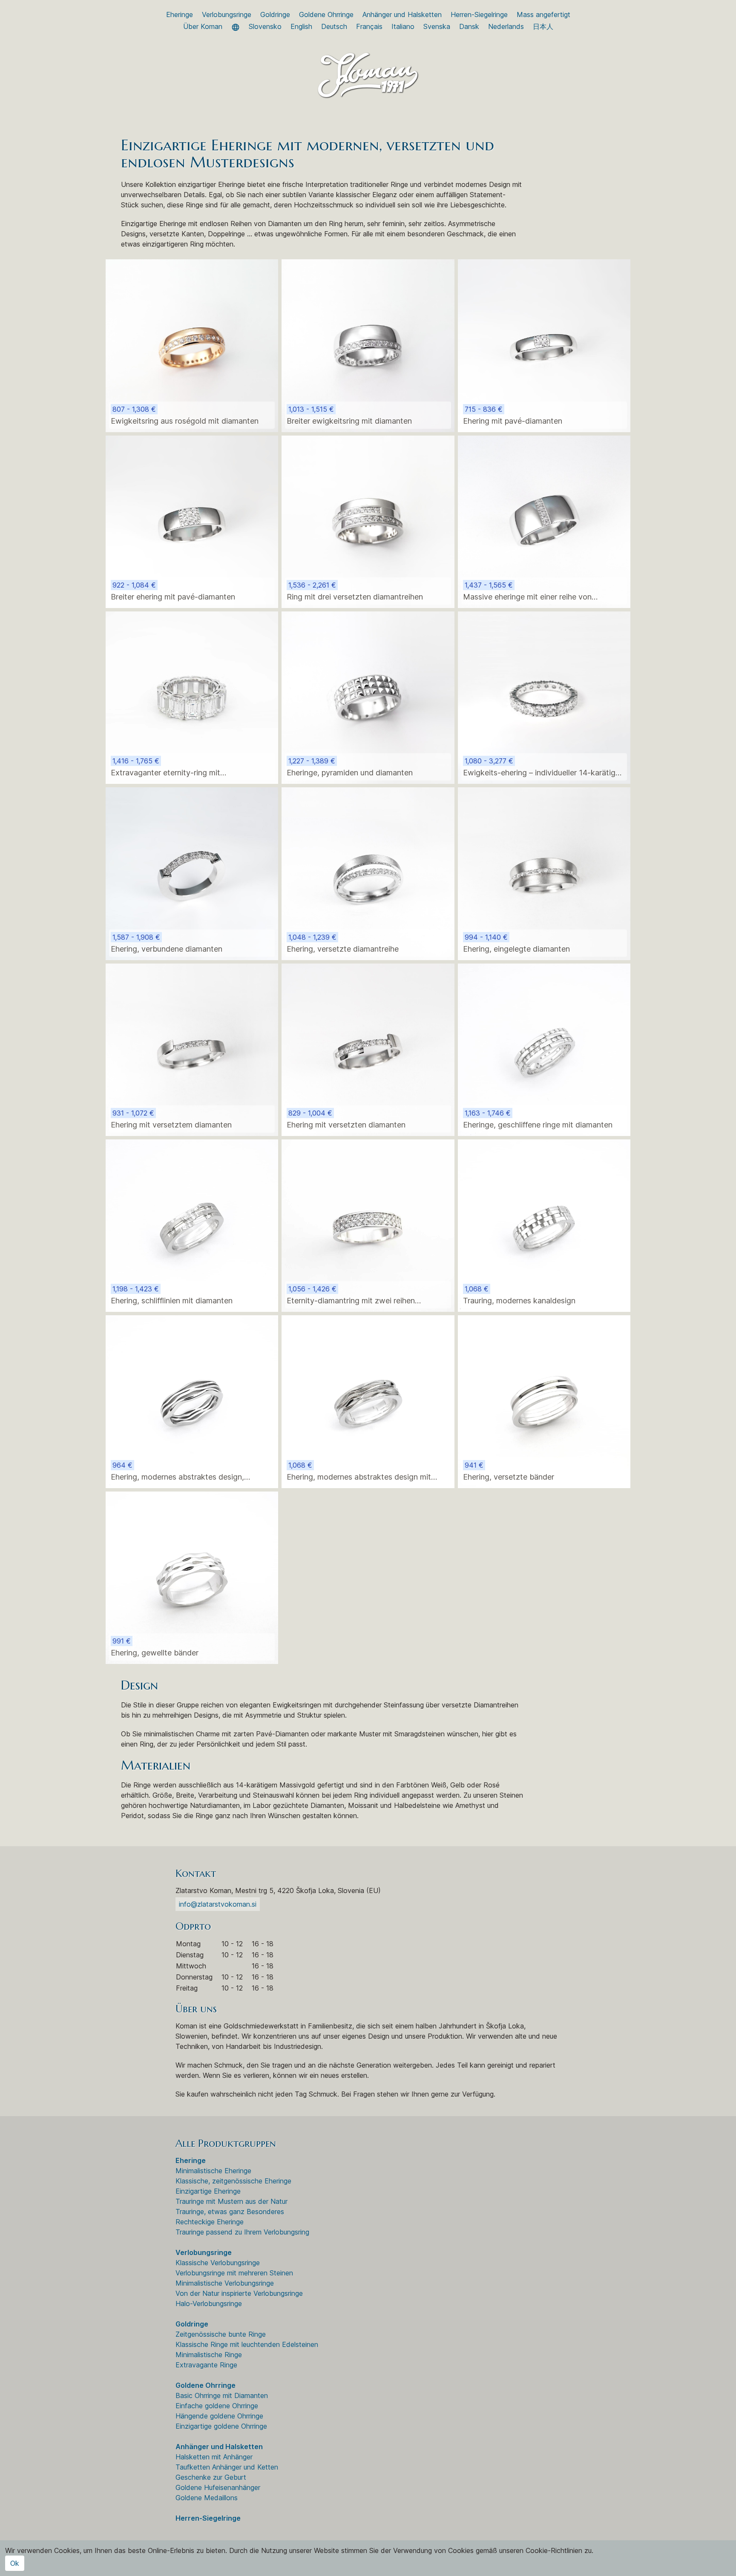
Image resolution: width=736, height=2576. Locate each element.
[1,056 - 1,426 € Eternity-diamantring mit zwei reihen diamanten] (368, 1225)
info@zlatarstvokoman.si (218, 1904)
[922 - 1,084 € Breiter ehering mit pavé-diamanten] (192, 521)
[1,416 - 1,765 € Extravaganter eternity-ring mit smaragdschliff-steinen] (192, 697)
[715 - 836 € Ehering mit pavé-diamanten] (544, 345)
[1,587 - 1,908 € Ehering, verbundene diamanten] (192, 873)
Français (369, 26)
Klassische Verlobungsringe (218, 2263)
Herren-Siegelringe (479, 14)
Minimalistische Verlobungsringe (225, 2283)
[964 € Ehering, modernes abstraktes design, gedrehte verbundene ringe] (192, 1401)
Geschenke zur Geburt (211, 2477)
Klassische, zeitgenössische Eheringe (233, 2181)
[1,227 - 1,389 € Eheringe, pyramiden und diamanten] (368, 697)
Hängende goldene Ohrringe (219, 2416)
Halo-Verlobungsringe (209, 2303)
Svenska (437, 26)
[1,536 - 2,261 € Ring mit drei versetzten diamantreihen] (368, 521)
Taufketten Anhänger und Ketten (227, 2467)
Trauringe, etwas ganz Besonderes (230, 2212)
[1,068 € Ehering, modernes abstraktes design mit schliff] (368, 1401)
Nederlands (506, 26)
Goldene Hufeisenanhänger (218, 2487)
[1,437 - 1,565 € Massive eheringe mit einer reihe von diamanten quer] (544, 521)
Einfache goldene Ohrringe (217, 2406)
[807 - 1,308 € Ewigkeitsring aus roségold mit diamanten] (192, 345)
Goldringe (275, 14)
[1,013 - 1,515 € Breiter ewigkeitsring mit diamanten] (368, 345)
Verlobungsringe (227, 14)
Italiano (403, 26)
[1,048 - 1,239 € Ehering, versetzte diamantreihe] (368, 873)
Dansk (469, 26)
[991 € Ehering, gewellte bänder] (192, 1577)
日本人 (543, 26)
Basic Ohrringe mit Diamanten (222, 2395)
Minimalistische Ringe (209, 2355)
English (301, 26)
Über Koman (203, 26)
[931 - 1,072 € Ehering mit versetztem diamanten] (192, 1049)
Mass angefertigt (543, 14)
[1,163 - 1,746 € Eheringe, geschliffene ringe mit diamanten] (544, 1049)
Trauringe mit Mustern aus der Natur (231, 2201)
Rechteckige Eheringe (210, 2222)
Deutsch (334, 26)
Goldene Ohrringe (326, 14)
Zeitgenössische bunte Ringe (221, 2334)
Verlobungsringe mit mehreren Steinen (234, 2273)
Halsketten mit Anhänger (214, 2457)
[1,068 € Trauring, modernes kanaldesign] (544, 1225)
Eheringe (180, 14)
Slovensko (265, 26)
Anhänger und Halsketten (402, 14)
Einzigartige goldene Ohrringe (221, 2426)
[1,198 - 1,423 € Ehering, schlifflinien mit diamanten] (192, 1225)
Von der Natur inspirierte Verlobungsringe (239, 2293)
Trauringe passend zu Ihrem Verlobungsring (242, 2232)
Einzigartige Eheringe (208, 2191)
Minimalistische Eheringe (213, 2171)
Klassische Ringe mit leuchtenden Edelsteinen (247, 2344)
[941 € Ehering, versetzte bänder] (544, 1401)
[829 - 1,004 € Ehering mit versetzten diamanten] (368, 1049)
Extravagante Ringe (206, 2365)
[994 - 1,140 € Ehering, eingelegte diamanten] (544, 873)
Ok (15, 2563)
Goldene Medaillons (207, 2498)
